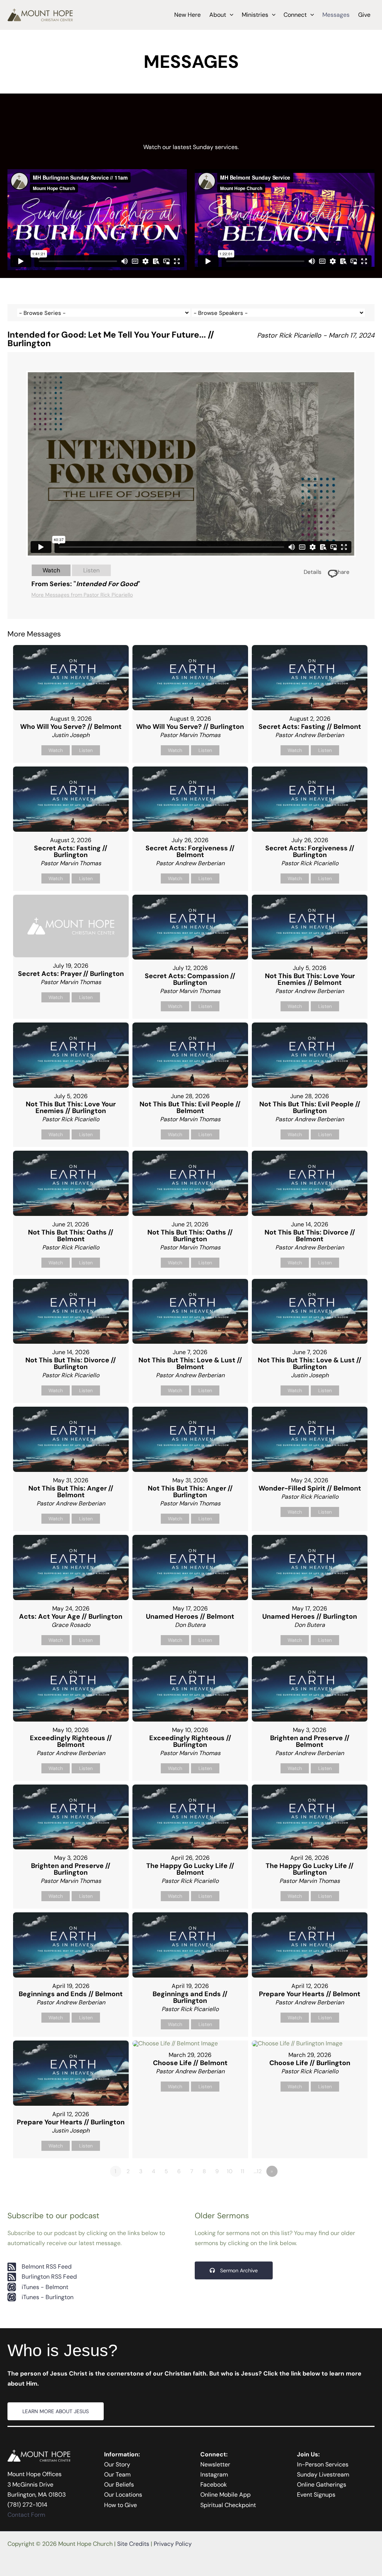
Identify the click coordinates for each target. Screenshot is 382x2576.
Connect (295, 15)
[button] (230, 15)
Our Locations (123, 2495)
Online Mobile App (226, 2495)
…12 (258, 2171)
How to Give (120, 2505)
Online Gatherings (322, 2485)
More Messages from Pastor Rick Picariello (82, 595)
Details (313, 572)
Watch (51, 570)
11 (242, 2171)
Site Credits (133, 2544)
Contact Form (26, 2515)
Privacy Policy (173, 2544)
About (218, 15)
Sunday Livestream (323, 2474)
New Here (187, 15)
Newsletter (215, 2464)
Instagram (214, 2474)
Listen (91, 570)
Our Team (117, 2474)
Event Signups (316, 2495)
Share (342, 572)
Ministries (255, 15)
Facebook (214, 2485)
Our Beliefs (119, 2485)
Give (364, 15)
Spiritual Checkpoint (228, 2505)
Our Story (117, 2464)
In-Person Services (323, 2464)
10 (230, 2171)
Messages (336, 15)
